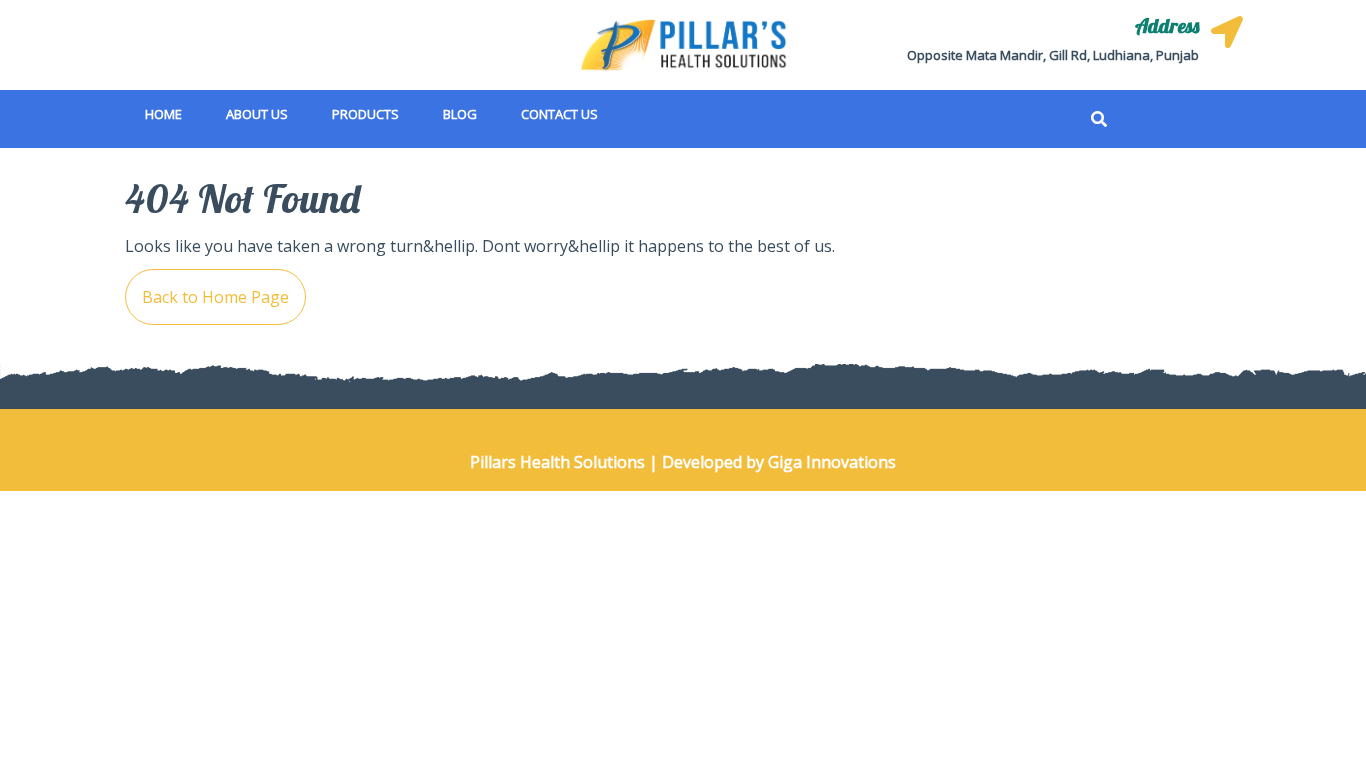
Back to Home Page (207, 288)
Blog (460, 114)
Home (163, 114)
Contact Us (559, 114)
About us (257, 114)
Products (365, 114)
